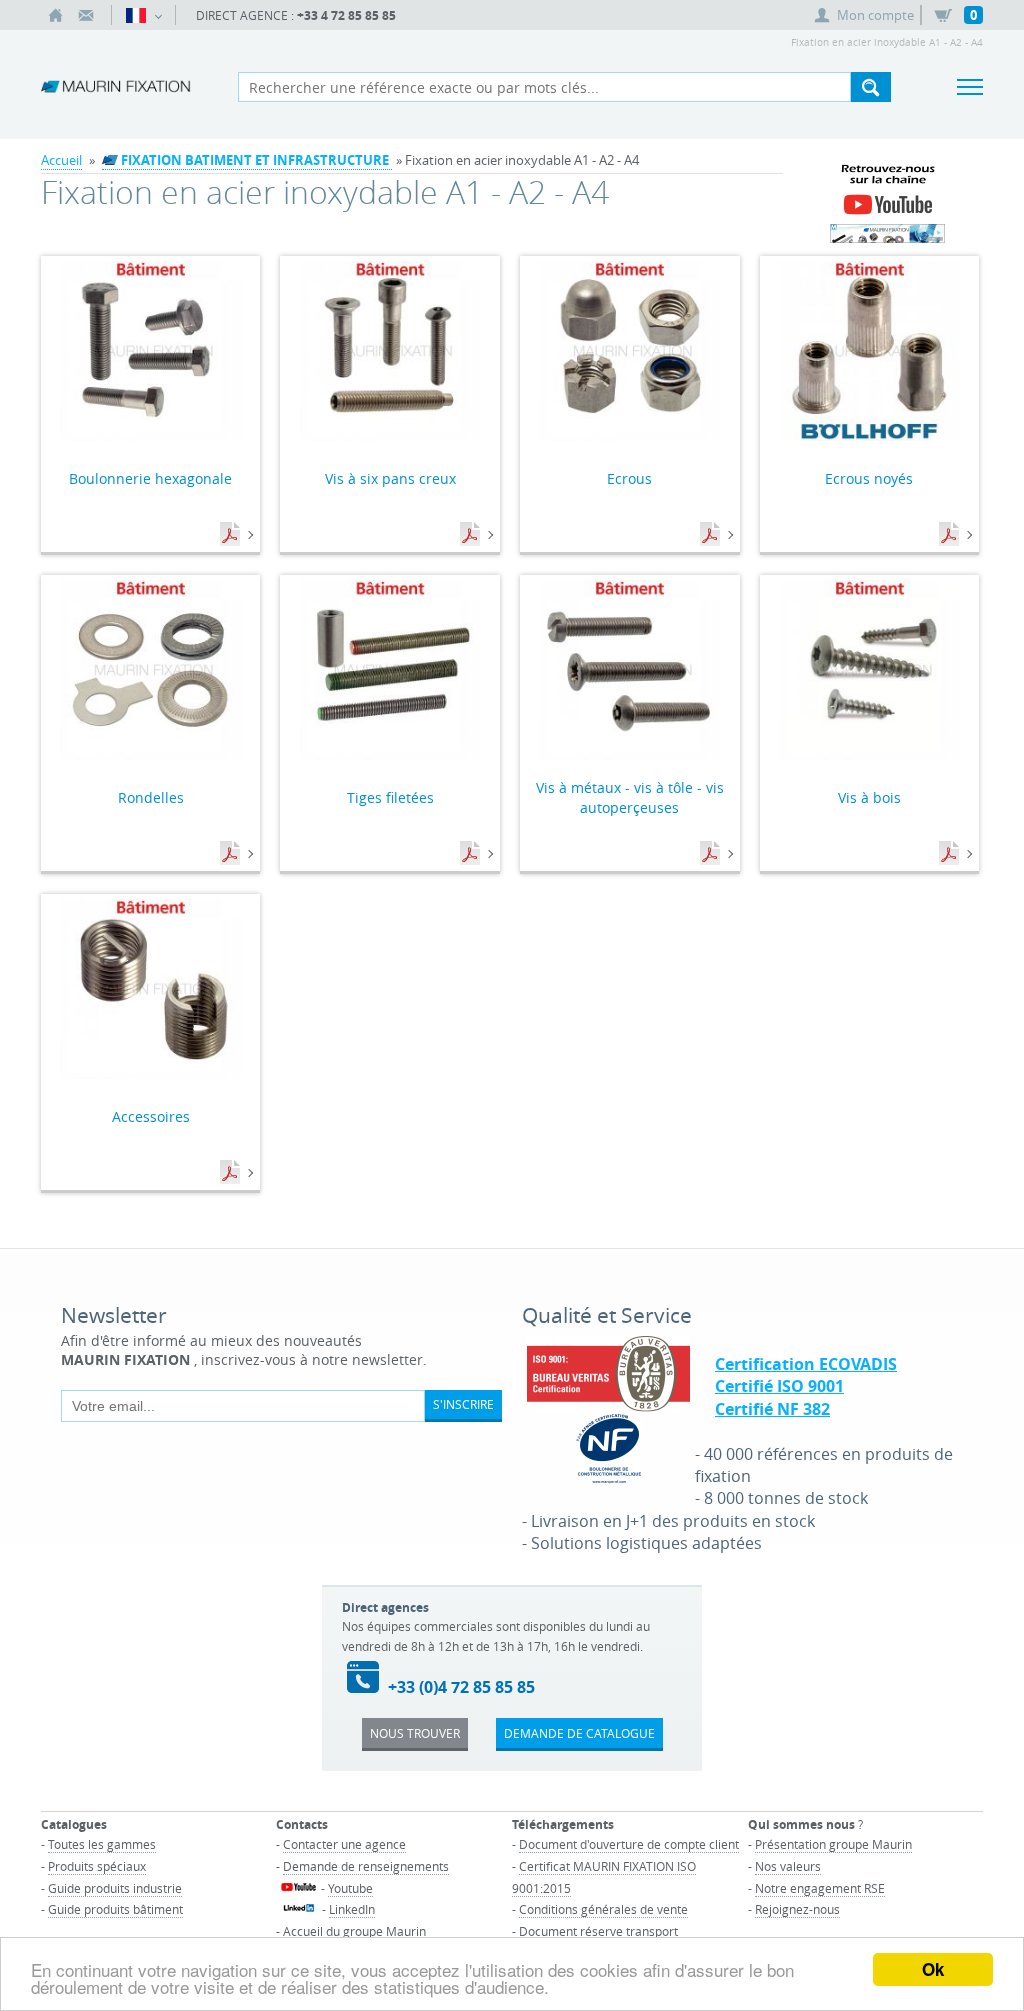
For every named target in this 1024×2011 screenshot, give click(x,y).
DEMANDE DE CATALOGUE (579, 1733)
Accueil (61, 160)
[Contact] (86, 15)
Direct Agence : (296, 15)
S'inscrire (463, 1404)
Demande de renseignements (366, 1866)
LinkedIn (352, 1909)
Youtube (350, 1888)
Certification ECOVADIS (806, 1364)
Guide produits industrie (115, 1888)
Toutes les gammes (102, 1844)
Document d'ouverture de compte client (629, 1844)
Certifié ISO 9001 (779, 1386)
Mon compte (875, 15)
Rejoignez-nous (797, 1909)
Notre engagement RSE (820, 1888)
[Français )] (143, 15)
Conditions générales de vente (603, 1909)
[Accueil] (56, 15)
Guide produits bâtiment (115, 1909)
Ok (933, 1969)
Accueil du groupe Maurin (354, 1931)
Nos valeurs (788, 1866)
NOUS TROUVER (415, 1733)
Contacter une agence (344, 1844)
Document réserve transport (598, 1931)
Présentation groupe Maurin (833, 1844)
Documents (232, 535)
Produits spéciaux (97, 1866)
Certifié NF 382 (772, 1409)
